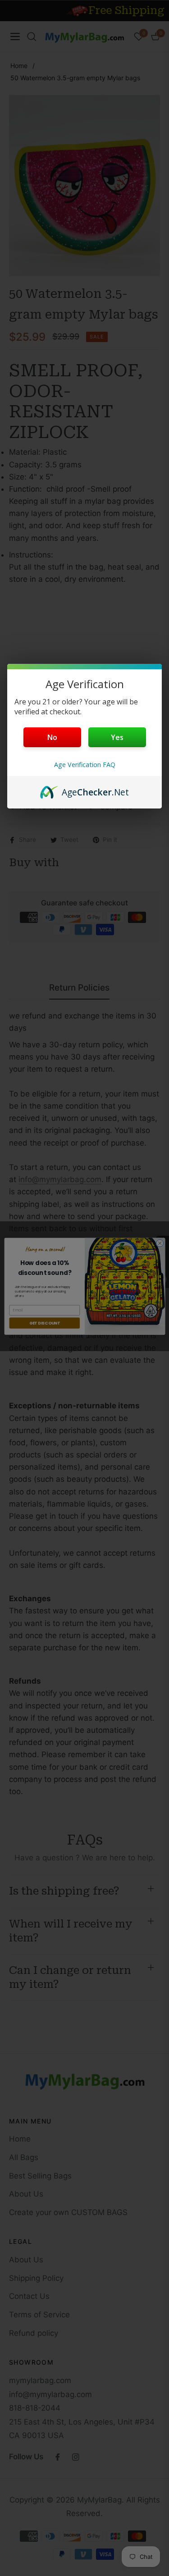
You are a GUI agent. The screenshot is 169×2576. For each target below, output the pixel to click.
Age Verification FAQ (85, 765)
